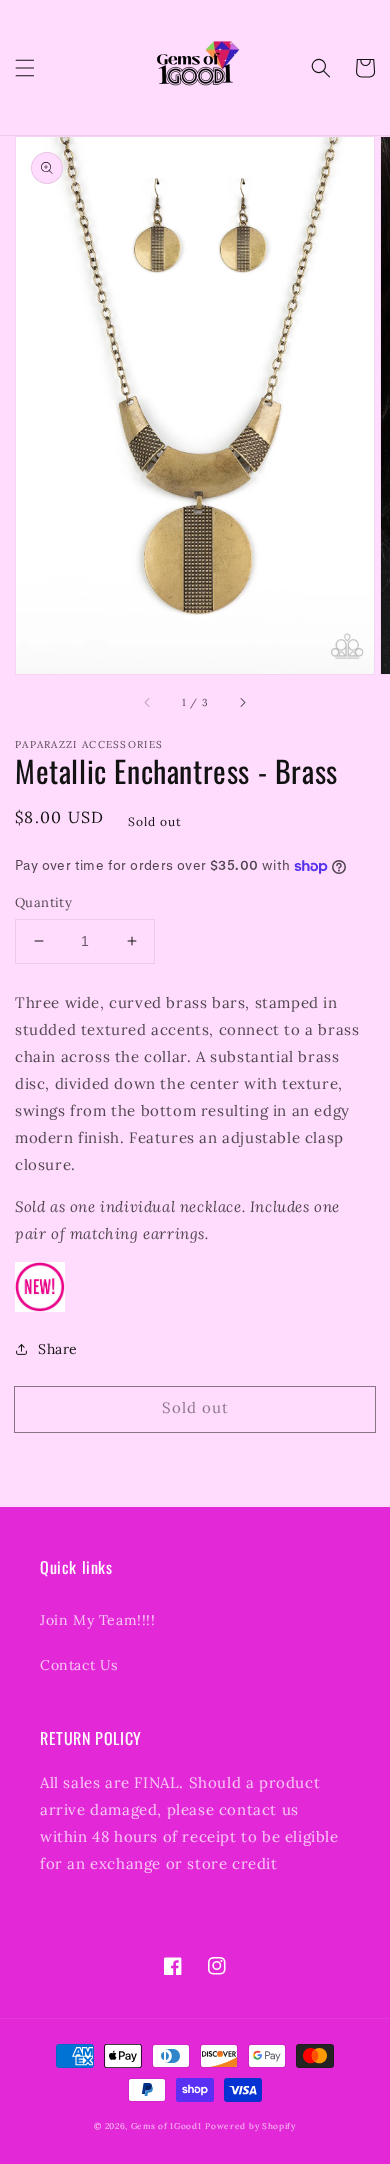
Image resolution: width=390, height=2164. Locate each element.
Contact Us (79, 1665)
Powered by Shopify (250, 2126)
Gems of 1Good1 (166, 2126)
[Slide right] (242, 702)
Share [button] (58, 1349)
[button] (25, 68)
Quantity (43, 902)
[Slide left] (148, 702)
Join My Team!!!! (98, 1620)
